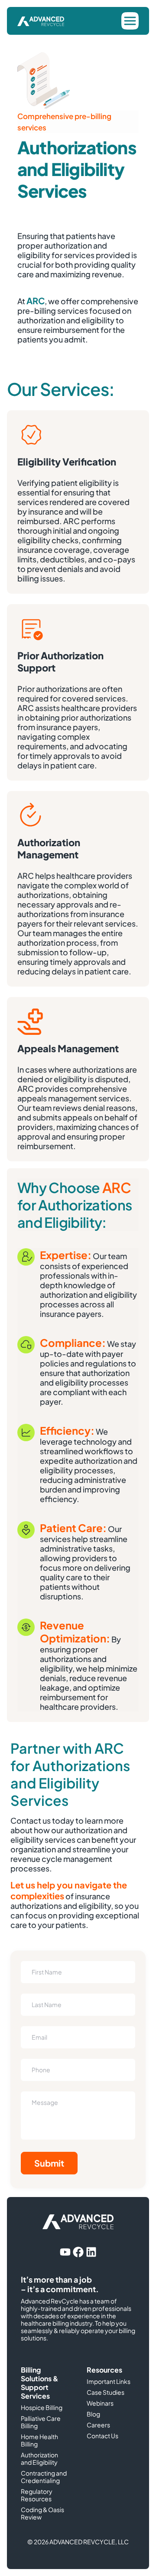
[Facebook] (78, 2252)
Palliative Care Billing (41, 2422)
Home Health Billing (39, 2440)
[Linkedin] (91, 2252)
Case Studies (106, 2392)
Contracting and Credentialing (44, 2477)
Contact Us (102, 2436)
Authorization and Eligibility (39, 2459)
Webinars (100, 2403)
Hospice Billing (42, 2408)
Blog (93, 2414)
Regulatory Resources (37, 2495)
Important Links (109, 2382)
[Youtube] (65, 2252)
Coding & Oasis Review (42, 2513)
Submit (49, 2163)
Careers (98, 2425)
